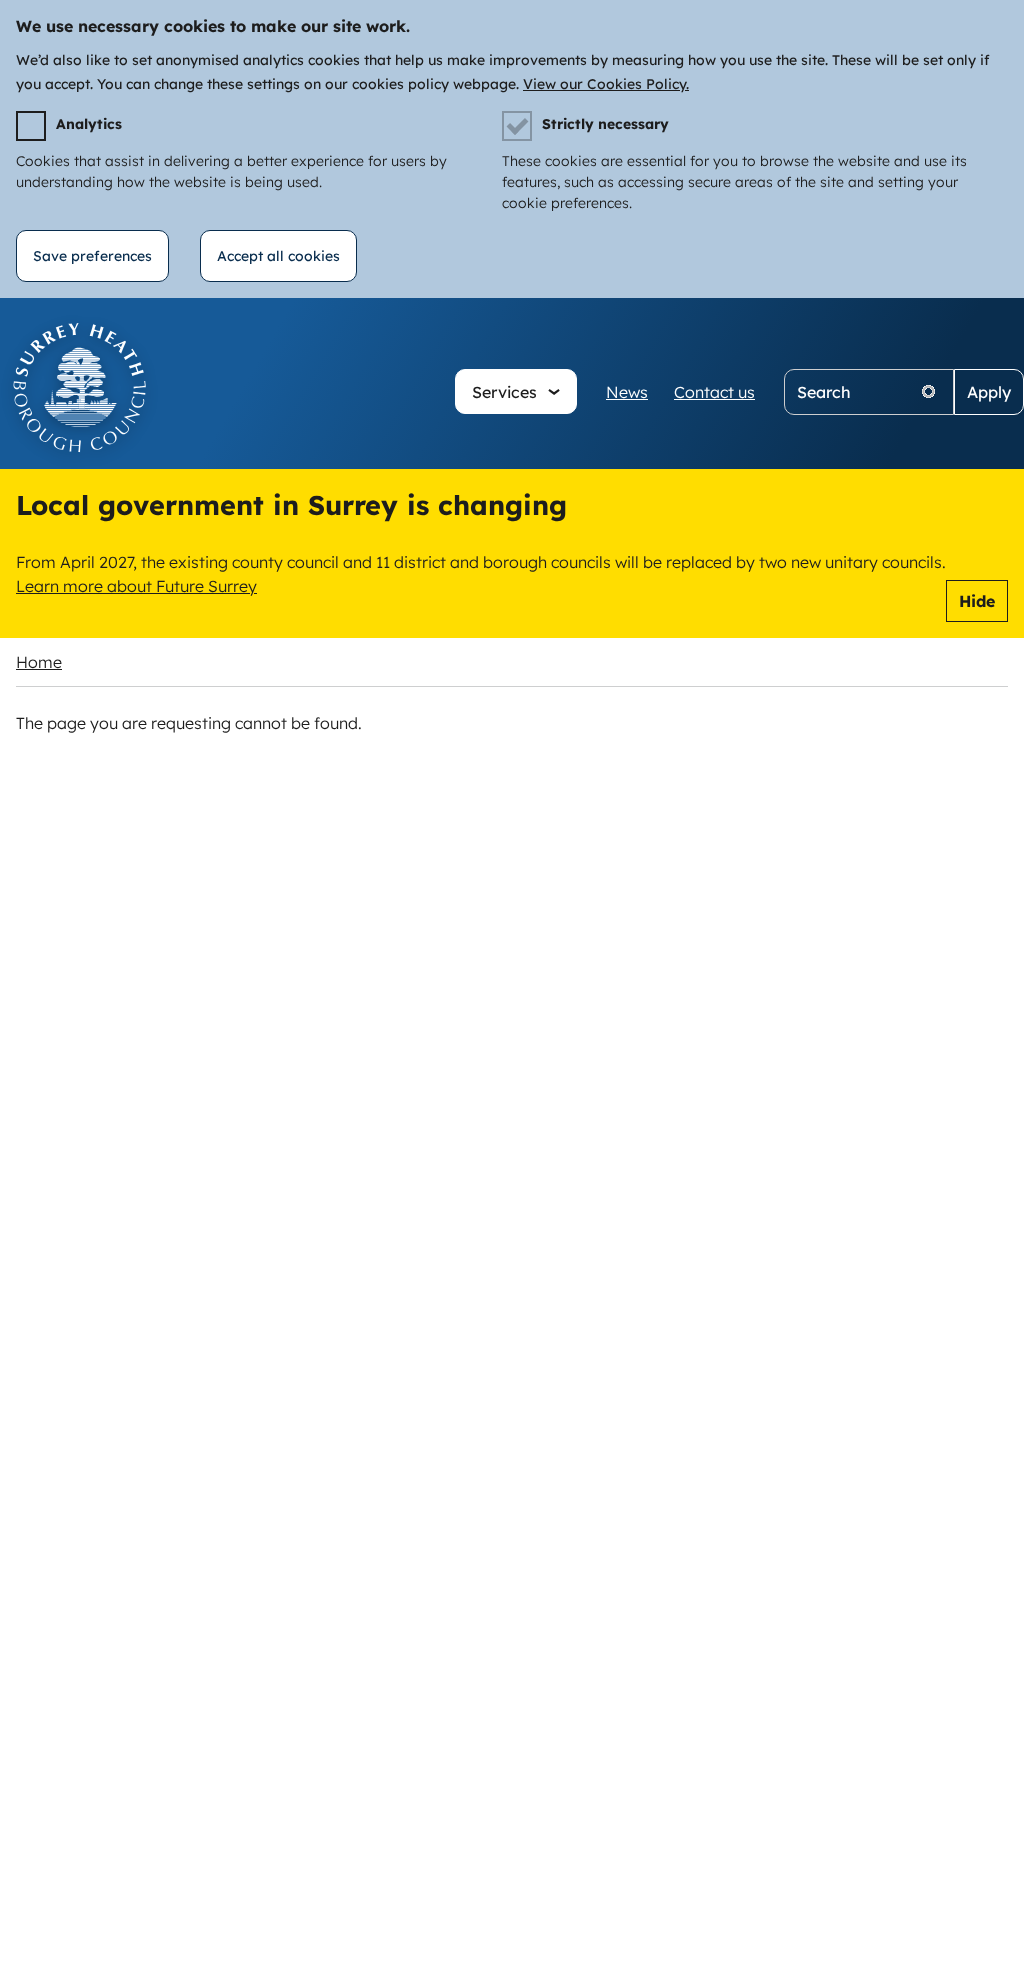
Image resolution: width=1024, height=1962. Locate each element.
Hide (977, 601)
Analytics (89, 124)
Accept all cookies (278, 256)
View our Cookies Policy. (606, 84)
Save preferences (92, 256)
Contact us (714, 392)
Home (39, 662)
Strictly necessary (605, 124)
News (627, 392)
